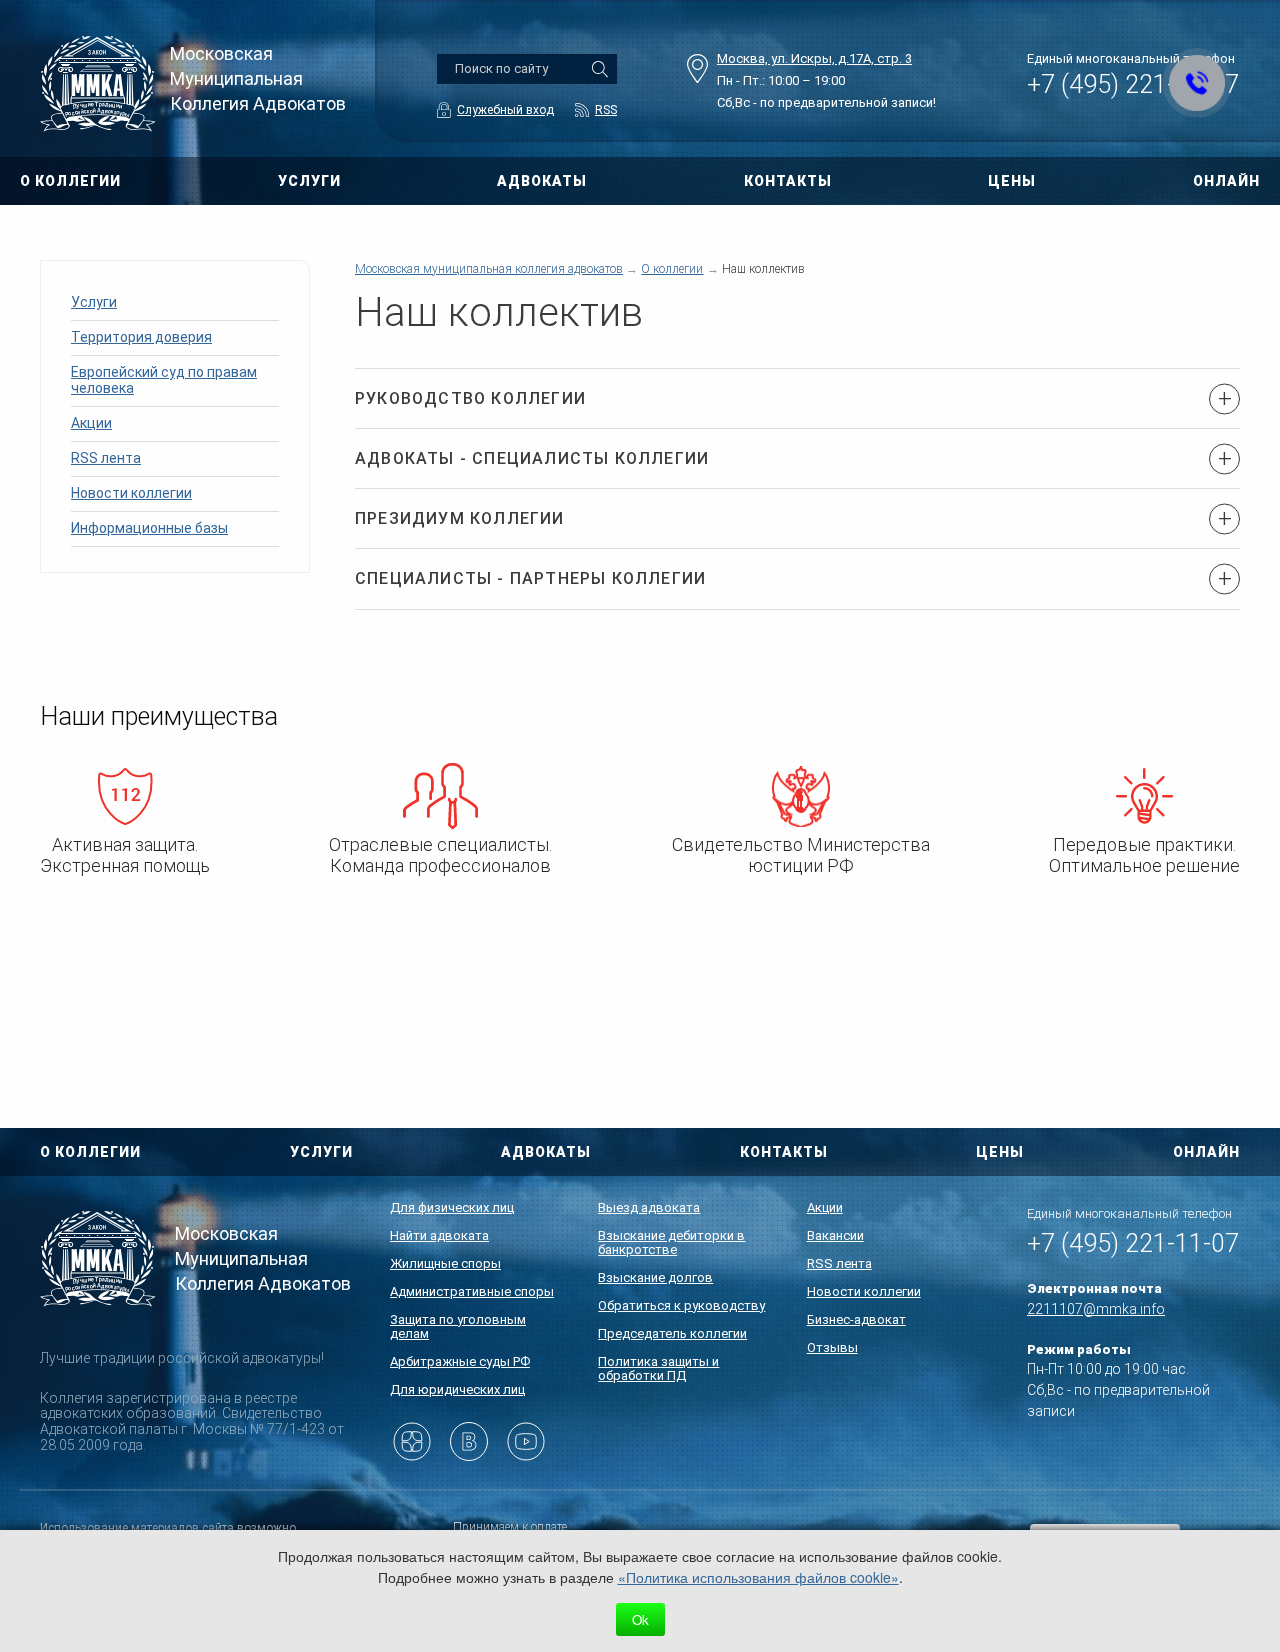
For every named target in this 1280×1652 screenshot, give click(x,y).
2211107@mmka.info (1096, 1309)
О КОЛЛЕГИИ (70, 181)
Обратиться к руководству (681, 1305)
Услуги (94, 302)
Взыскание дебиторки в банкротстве (671, 1242)
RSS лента (106, 458)
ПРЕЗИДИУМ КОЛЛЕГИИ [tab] (460, 518)
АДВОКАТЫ (542, 181)
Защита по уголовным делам (458, 1326)
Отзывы (832, 1347)
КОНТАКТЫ (788, 181)
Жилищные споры (445, 1263)
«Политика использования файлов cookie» (758, 1577)
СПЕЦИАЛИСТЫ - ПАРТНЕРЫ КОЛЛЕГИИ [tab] (530, 578)
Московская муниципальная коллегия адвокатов (489, 269)
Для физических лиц (452, 1207)
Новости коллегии (131, 493)
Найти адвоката (439, 1235)
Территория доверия (141, 337)
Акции (91, 423)
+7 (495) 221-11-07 (1133, 1243)
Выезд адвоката (649, 1207)
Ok (640, 1619)
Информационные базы (149, 528)
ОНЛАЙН (1226, 181)
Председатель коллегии (672, 1333)
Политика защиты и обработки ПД (658, 1368)
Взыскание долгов (655, 1277)
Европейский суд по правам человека (164, 380)
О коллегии (672, 269)
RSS (606, 110)
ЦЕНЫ (1000, 1152)
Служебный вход (505, 110)
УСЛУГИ (309, 181)
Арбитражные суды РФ (460, 1361)
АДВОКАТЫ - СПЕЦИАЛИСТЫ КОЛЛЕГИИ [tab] (532, 458)
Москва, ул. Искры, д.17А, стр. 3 (814, 58)
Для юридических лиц (457, 1389)
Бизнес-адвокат (856, 1319)
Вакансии (835, 1235)
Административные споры (472, 1291)
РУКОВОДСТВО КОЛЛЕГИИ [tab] (470, 398)
